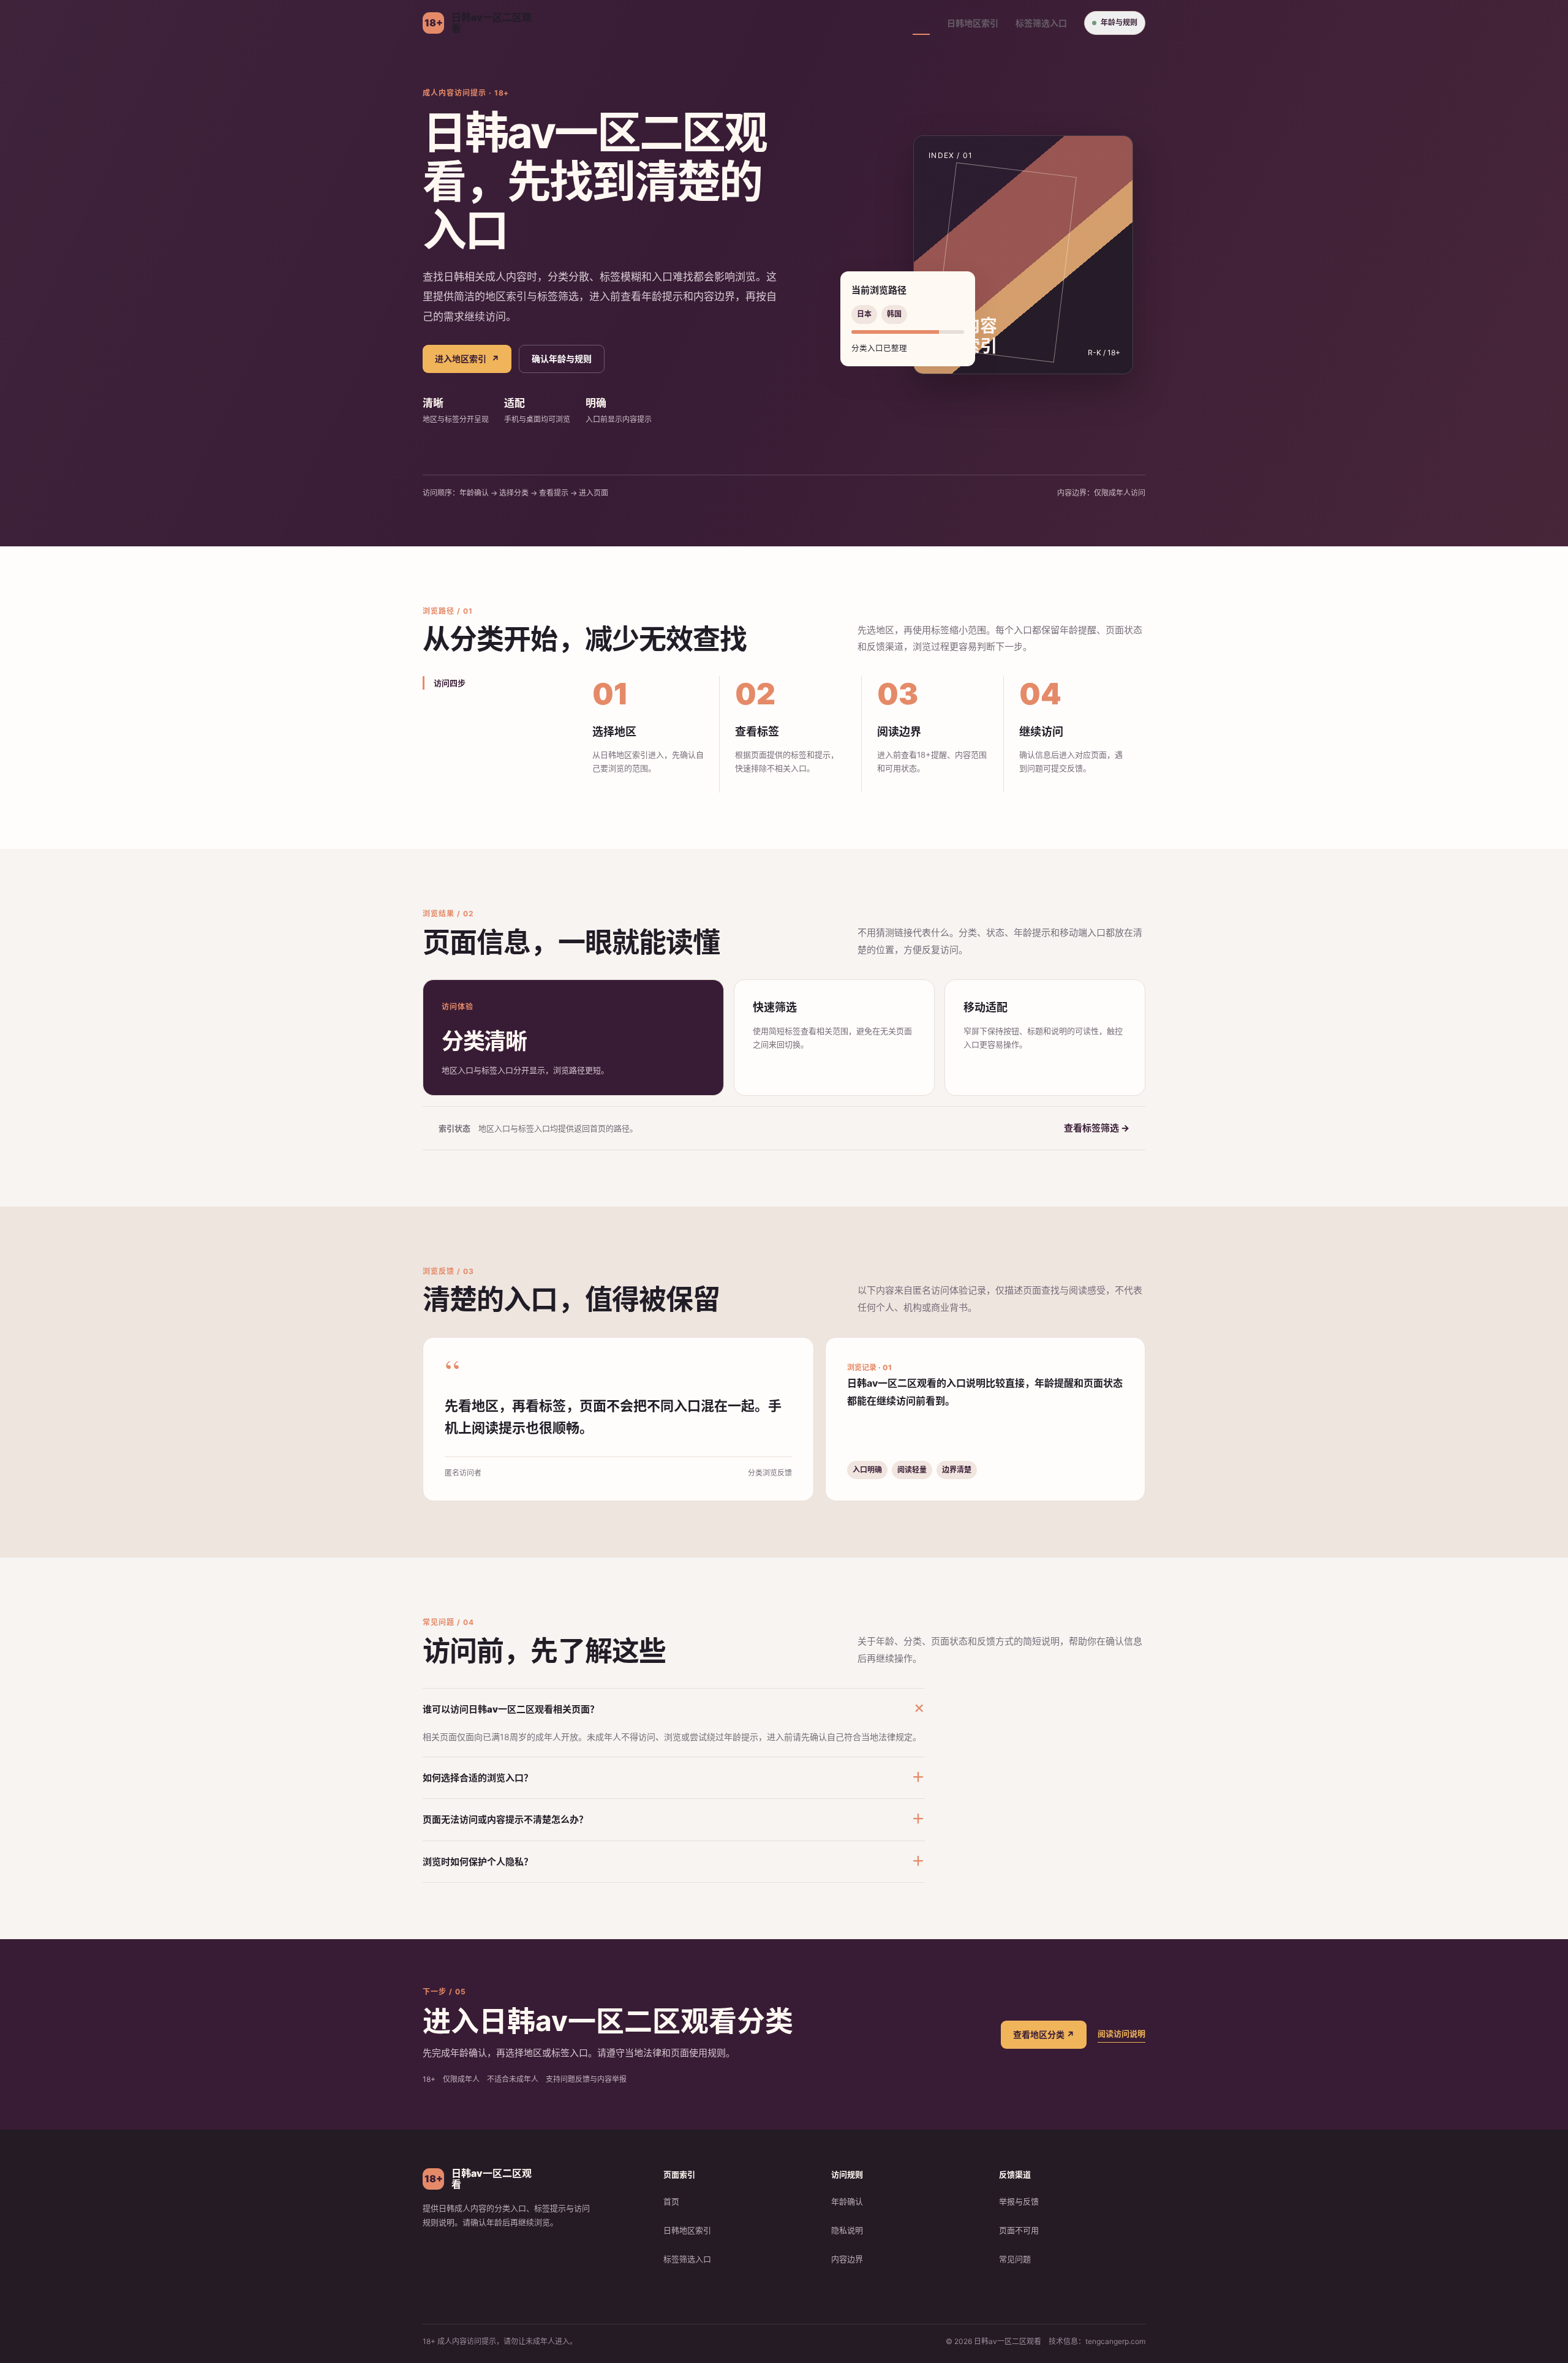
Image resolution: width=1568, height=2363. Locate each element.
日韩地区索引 (973, 23)
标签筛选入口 (1041, 23)
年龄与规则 (1119, 22)
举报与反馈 (1019, 2201)
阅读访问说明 (1121, 2033)
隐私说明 (847, 2230)
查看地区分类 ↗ (1044, 2034)
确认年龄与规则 (562, 359)
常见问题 (1015, 2259)
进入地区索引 (467, 359)
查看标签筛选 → (1097, 1128)
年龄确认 (847, 2201)
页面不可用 (1019, 2230)
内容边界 (847, 2259)
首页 (921, 23)
